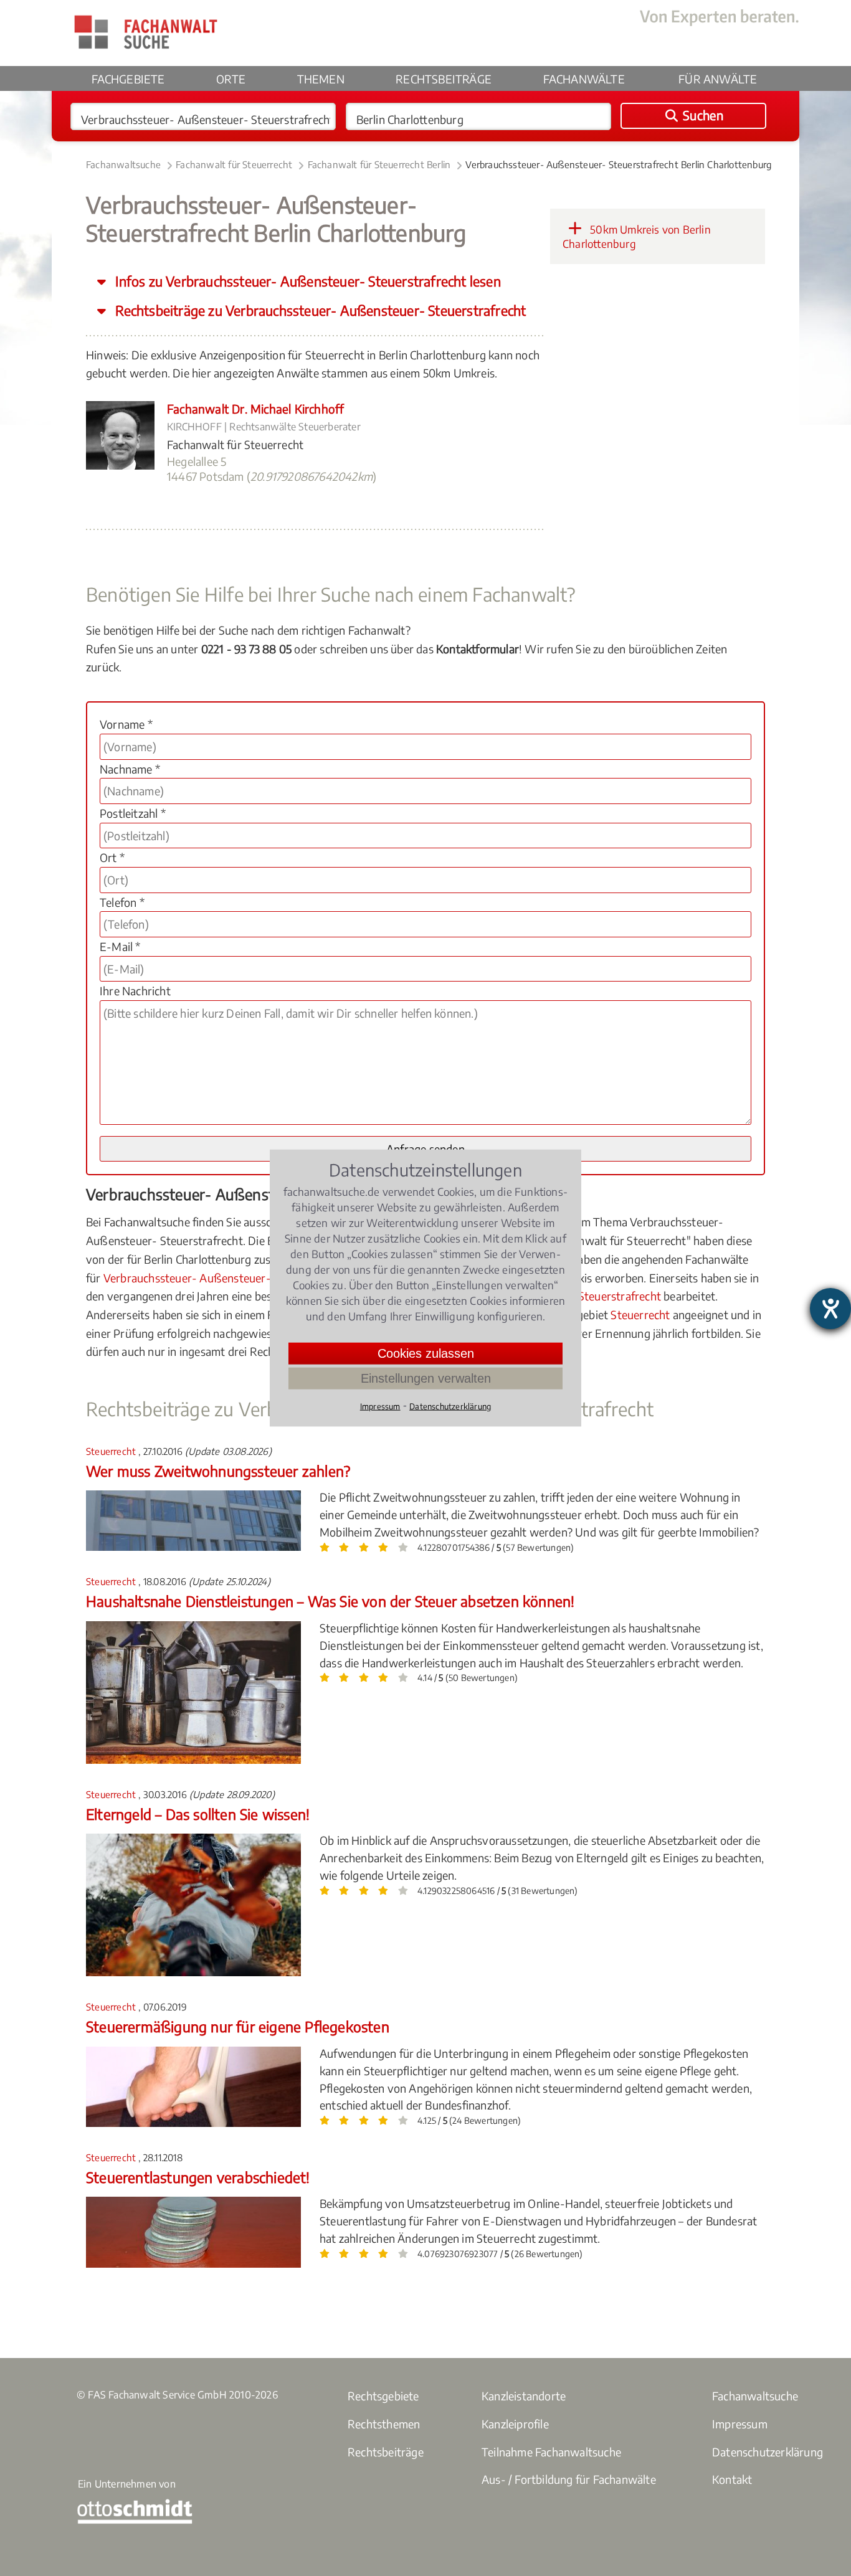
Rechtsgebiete (383, 2396)
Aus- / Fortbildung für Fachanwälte (569, 2479)
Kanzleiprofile (515, 2424)
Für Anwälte (718, 79)
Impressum (740, 2424)
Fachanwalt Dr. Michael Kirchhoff (255, 409)
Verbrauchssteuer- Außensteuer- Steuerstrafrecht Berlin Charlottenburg (618, 164)
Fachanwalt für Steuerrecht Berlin (379, 164)
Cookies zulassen (426, 1353)
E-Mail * (120, 946)
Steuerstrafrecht (620, 1296)
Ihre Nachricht (135, 991)
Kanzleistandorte (524, 2396)
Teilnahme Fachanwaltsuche (551, 2452)
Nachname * (130, 769)
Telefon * (122, 902)
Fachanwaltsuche (123, 164)
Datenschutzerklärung (768, 2452)
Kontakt (732, 2479)
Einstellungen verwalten (426, 1378)
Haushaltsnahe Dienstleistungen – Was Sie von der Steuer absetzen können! (330, 1601)
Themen (321, 79)
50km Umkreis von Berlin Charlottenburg (637, 237)
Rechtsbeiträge (444, 79)
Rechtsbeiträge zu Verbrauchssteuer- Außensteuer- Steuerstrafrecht (319, 310)
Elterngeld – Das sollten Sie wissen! (198, 1814)
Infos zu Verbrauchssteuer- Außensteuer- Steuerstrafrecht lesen (307, 281)
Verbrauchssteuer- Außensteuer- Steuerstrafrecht (230, 1278)
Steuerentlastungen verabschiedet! (198, 2177)
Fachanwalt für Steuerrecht (234, 164)
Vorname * (126, 724)
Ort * (112, 857)
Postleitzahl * (133, 813)
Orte (231, 79)
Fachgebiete (128, 79)
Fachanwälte (584, 79)
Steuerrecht (640, 1314)
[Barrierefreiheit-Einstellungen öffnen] (830, 1309)
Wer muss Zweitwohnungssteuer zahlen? (218, 1471)
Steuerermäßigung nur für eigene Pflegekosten (238, 2026)
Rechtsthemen (384, 2424)
